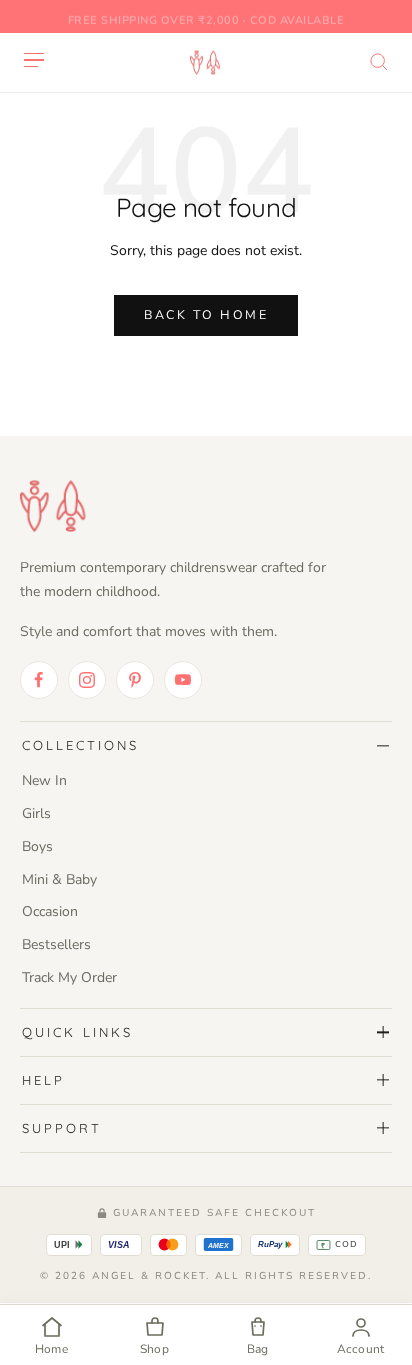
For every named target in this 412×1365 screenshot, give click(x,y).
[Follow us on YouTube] (183, 680)
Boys (37, 846)
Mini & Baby (59, 879)
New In (44, 780)
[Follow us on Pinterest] (135, 680)
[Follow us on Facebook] (39, 680)
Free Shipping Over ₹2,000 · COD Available (206, 15)
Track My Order (69, 977)
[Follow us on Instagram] (87, 680)
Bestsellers (56, 944)
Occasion (50, 911)
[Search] (379, 62)
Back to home (206, 314)
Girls (36, 813)
